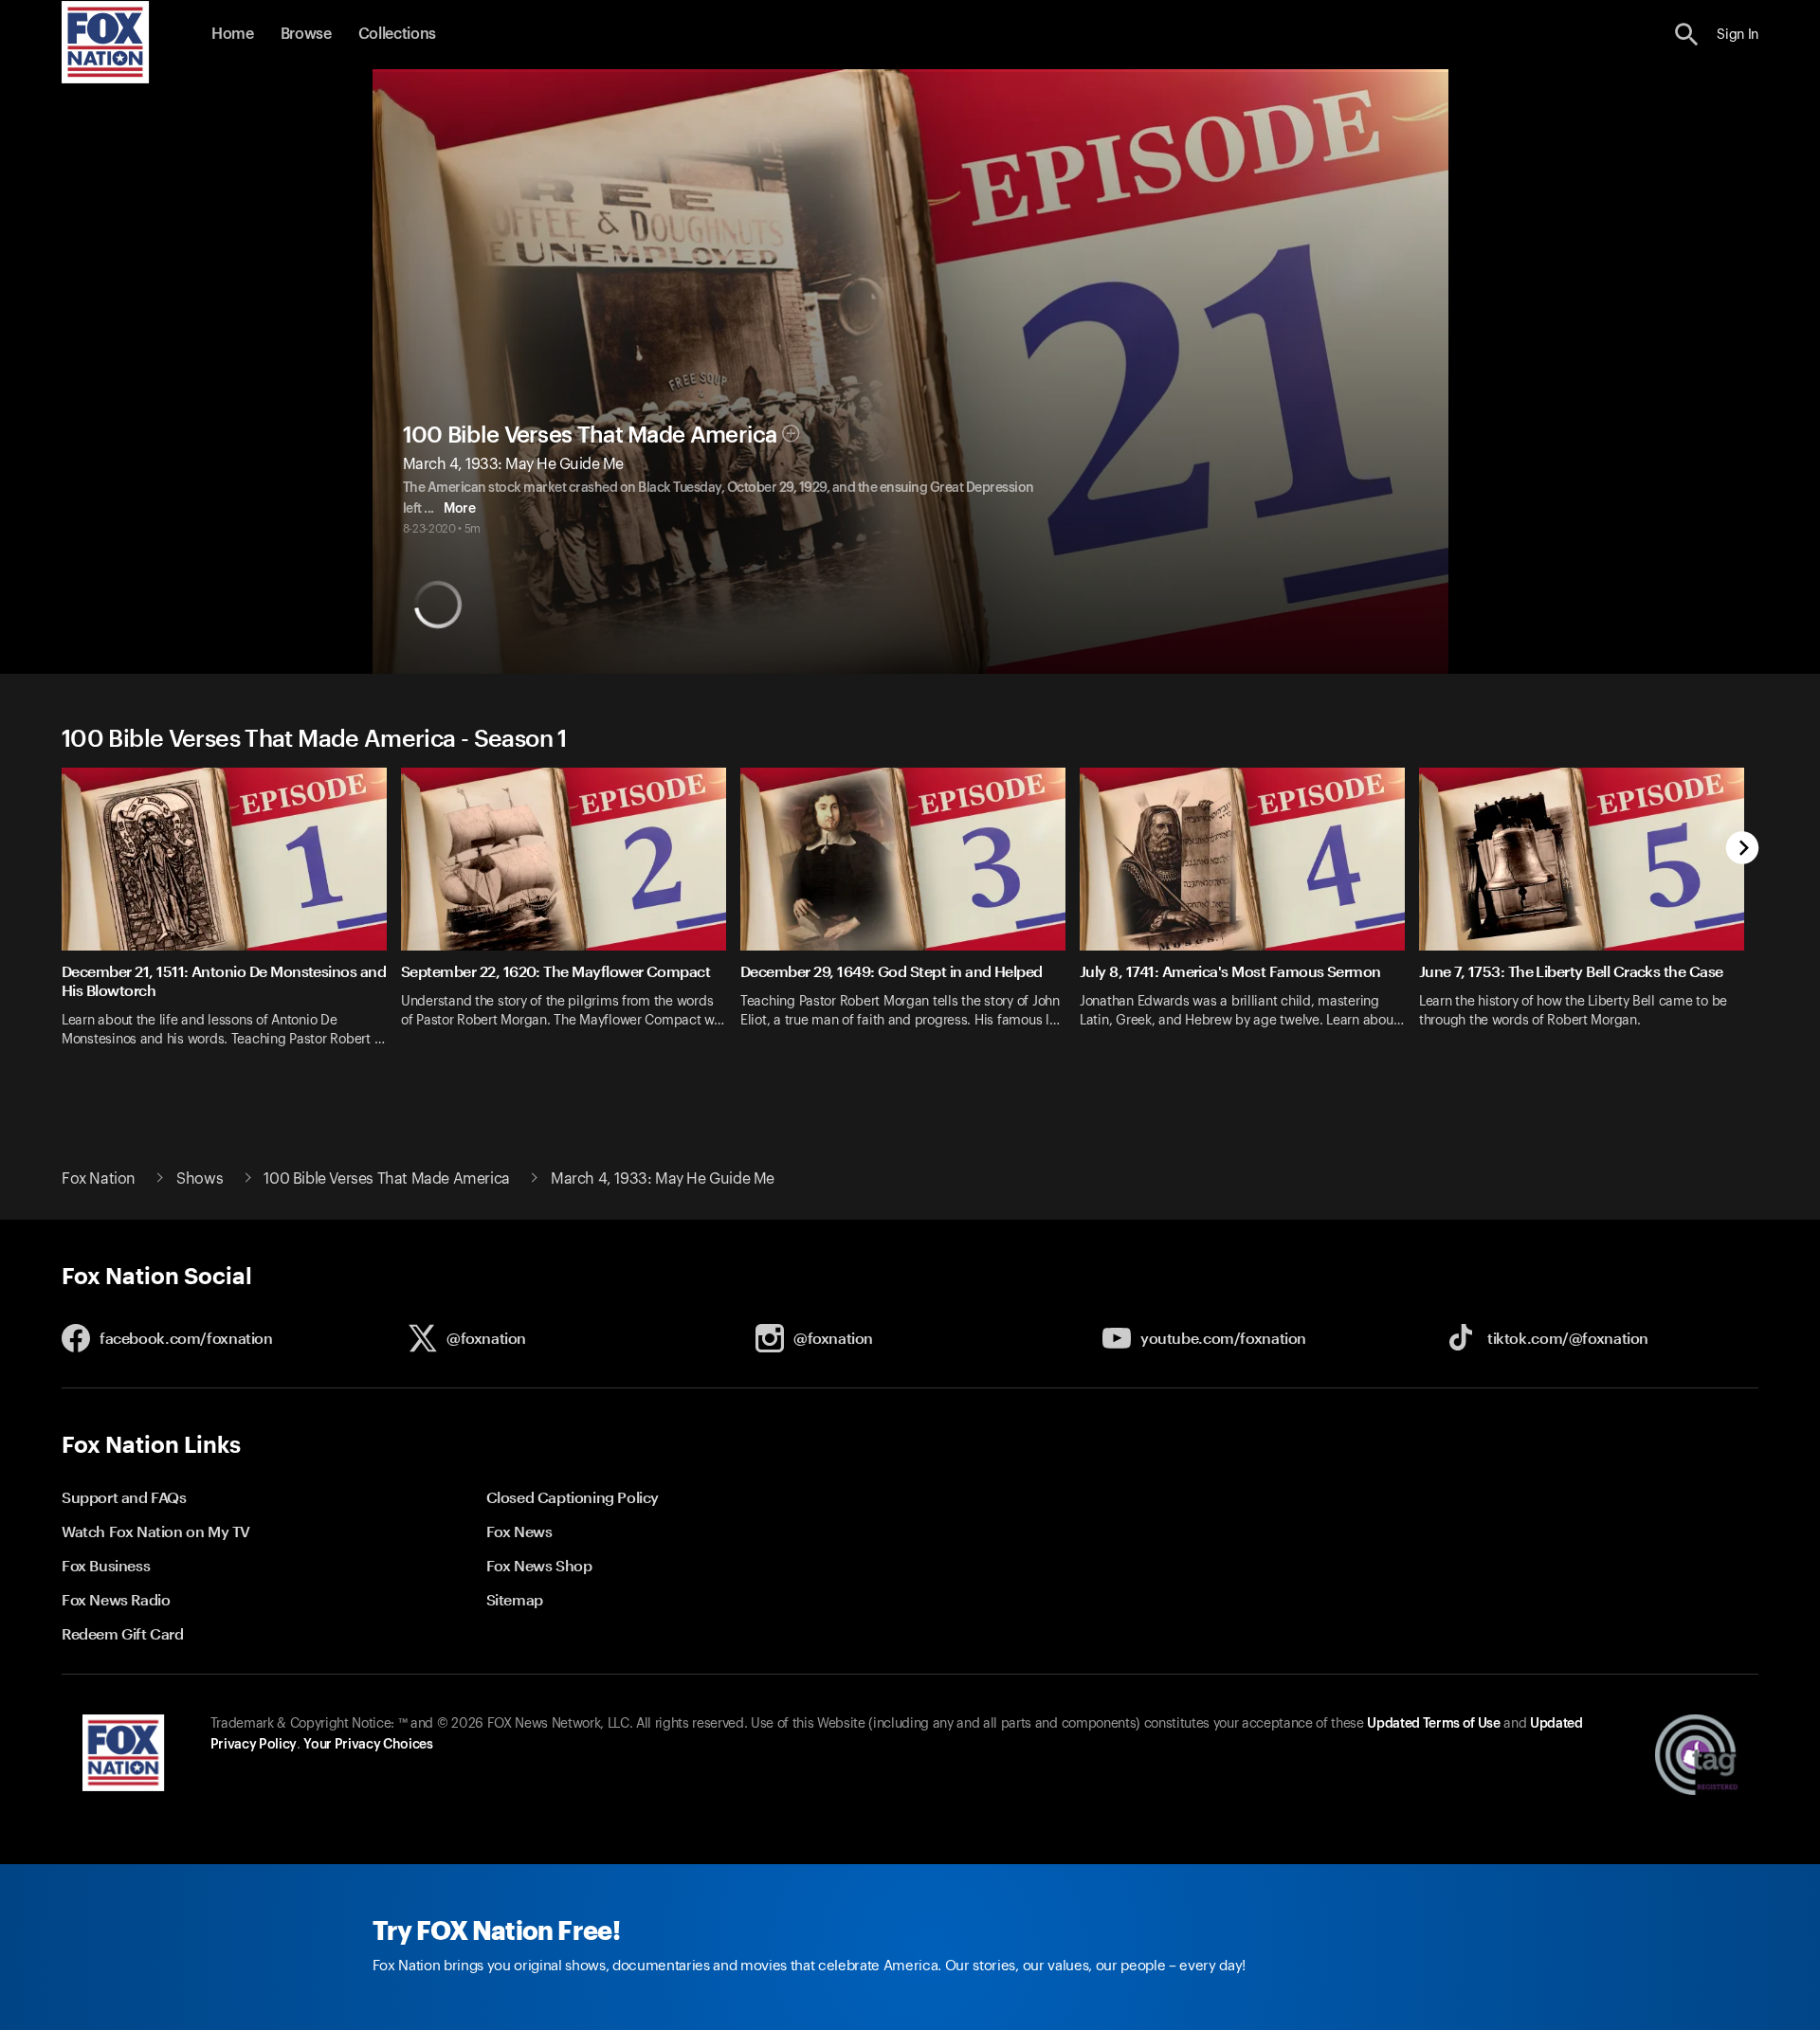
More (459, 509)
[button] (1687, 35)
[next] (1743, 850)
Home (233, 34)
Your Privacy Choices (368, 1745)
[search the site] (1687, 35)
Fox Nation (99, 1179)
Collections (397, 34)
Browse (306, 34)
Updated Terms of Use (1433, 1724)
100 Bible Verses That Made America (590, 435)
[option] (231, 920)
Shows (200, 1179)
